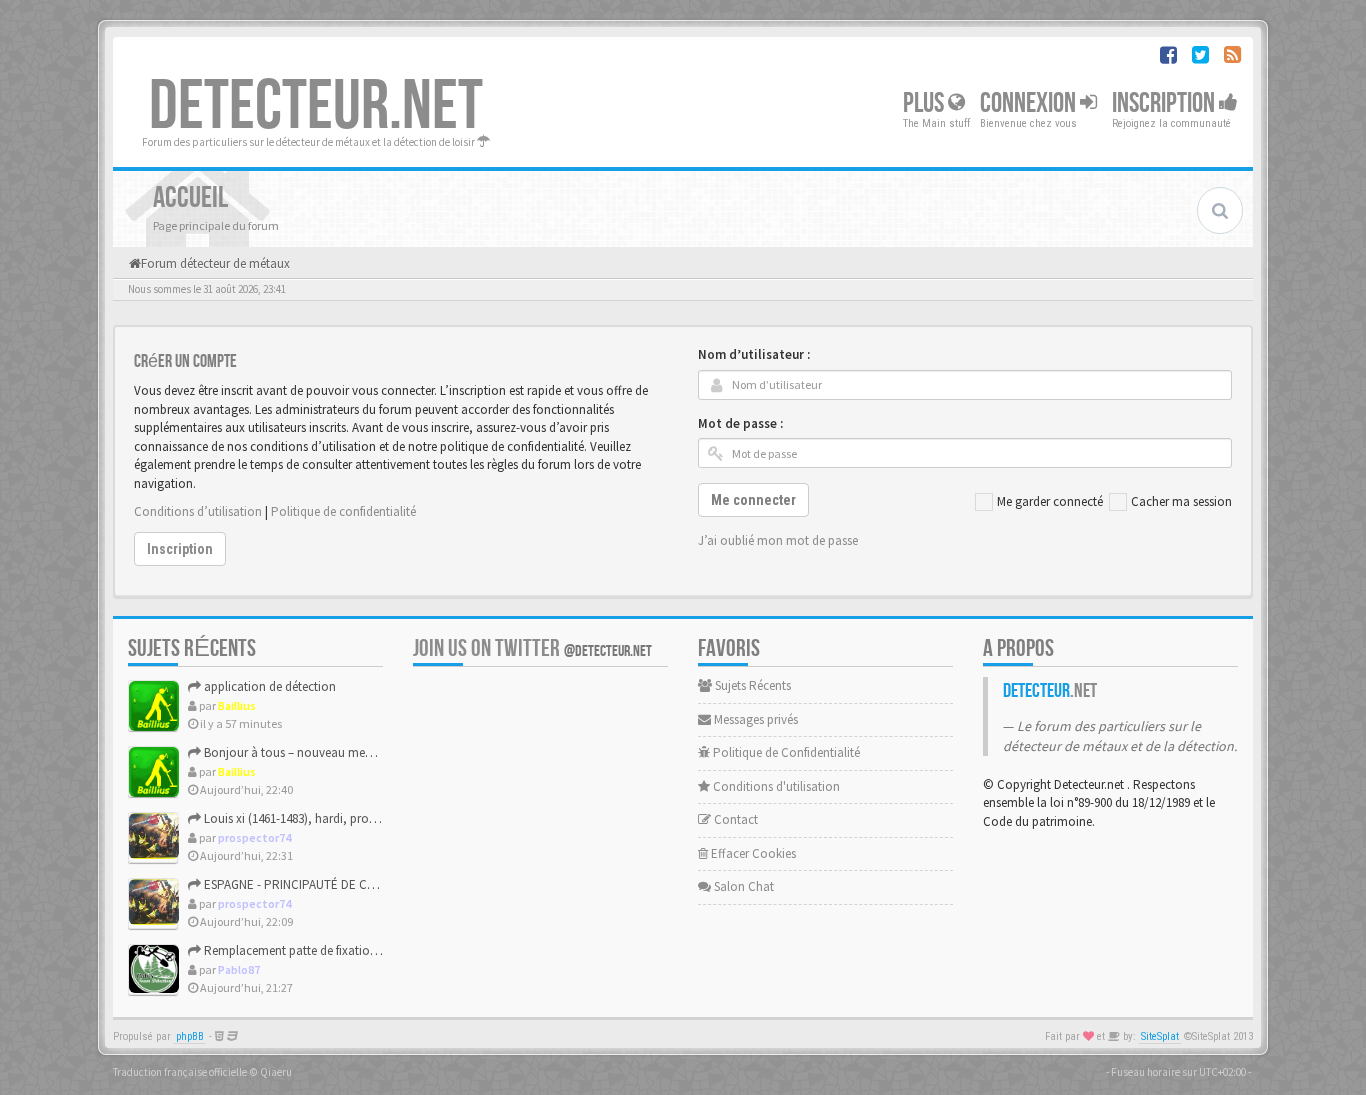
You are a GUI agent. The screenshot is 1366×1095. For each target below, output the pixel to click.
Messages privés (754, 719)
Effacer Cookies (752, 853)
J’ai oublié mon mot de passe (778, 540)
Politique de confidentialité (343, 511)
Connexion (1030, 103)
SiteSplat (1160, 1036)
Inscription (1165, 103)
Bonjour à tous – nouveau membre (297, 752)
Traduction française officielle (180, 1072)
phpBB (190, 1036)
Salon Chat (742, 886)
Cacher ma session (1181, 501)
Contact (734, 819)
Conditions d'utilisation (775, 786)
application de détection (268, 686)
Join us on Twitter (532, 648)
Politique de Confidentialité (785, 752)
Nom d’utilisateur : (754, 354)
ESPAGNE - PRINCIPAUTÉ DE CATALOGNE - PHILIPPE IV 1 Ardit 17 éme (388, 884)
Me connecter (753, 500)
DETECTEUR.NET (316, 107)
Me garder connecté (1050, 501)
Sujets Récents (751, 685)
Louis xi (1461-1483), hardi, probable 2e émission (333, 818)
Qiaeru (276, 1072)
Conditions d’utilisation (198, 511)
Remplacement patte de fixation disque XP (317, 950)
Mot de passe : (740, 423)
